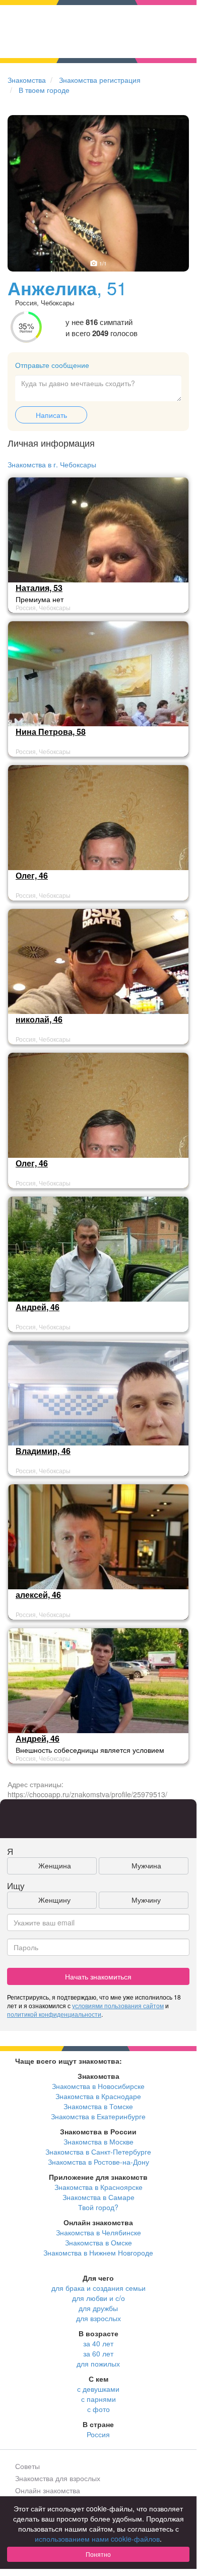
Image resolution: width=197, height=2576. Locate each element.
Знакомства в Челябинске (98, 2232)
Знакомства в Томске (98, 2106)
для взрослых (98, 2318)
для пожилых (98, 2364)
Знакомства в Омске (98, 2242)
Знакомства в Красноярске (98, 2187)
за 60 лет (98, 2353)
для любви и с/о (98, 2298)
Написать (51, 415)
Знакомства (27, 80)
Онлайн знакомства (48, 2490)
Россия (98, 2434)
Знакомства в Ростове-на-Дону (98, 2162)
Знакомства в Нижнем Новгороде (98, 2252)
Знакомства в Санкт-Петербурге (98, 2152)
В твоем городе (44, 90)
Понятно (98, 2554)
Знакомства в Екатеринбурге (98, 2116)
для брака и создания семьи (98, 2288)
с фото (98, 2409)
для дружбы (98, 2308)
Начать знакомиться (98, 1976)
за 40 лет (98, 2343)
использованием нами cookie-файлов (97, 2539)
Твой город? (98, 2207)
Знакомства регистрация (100, 80)
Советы (27, 2466)
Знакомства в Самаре (98, 2197)
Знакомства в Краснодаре (98, 2096)
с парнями (98, 2399)
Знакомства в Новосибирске (98, 2086)
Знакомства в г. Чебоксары (52, 464)
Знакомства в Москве (98, 2141)
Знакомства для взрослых (58, 2478)
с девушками (98, 2389)
